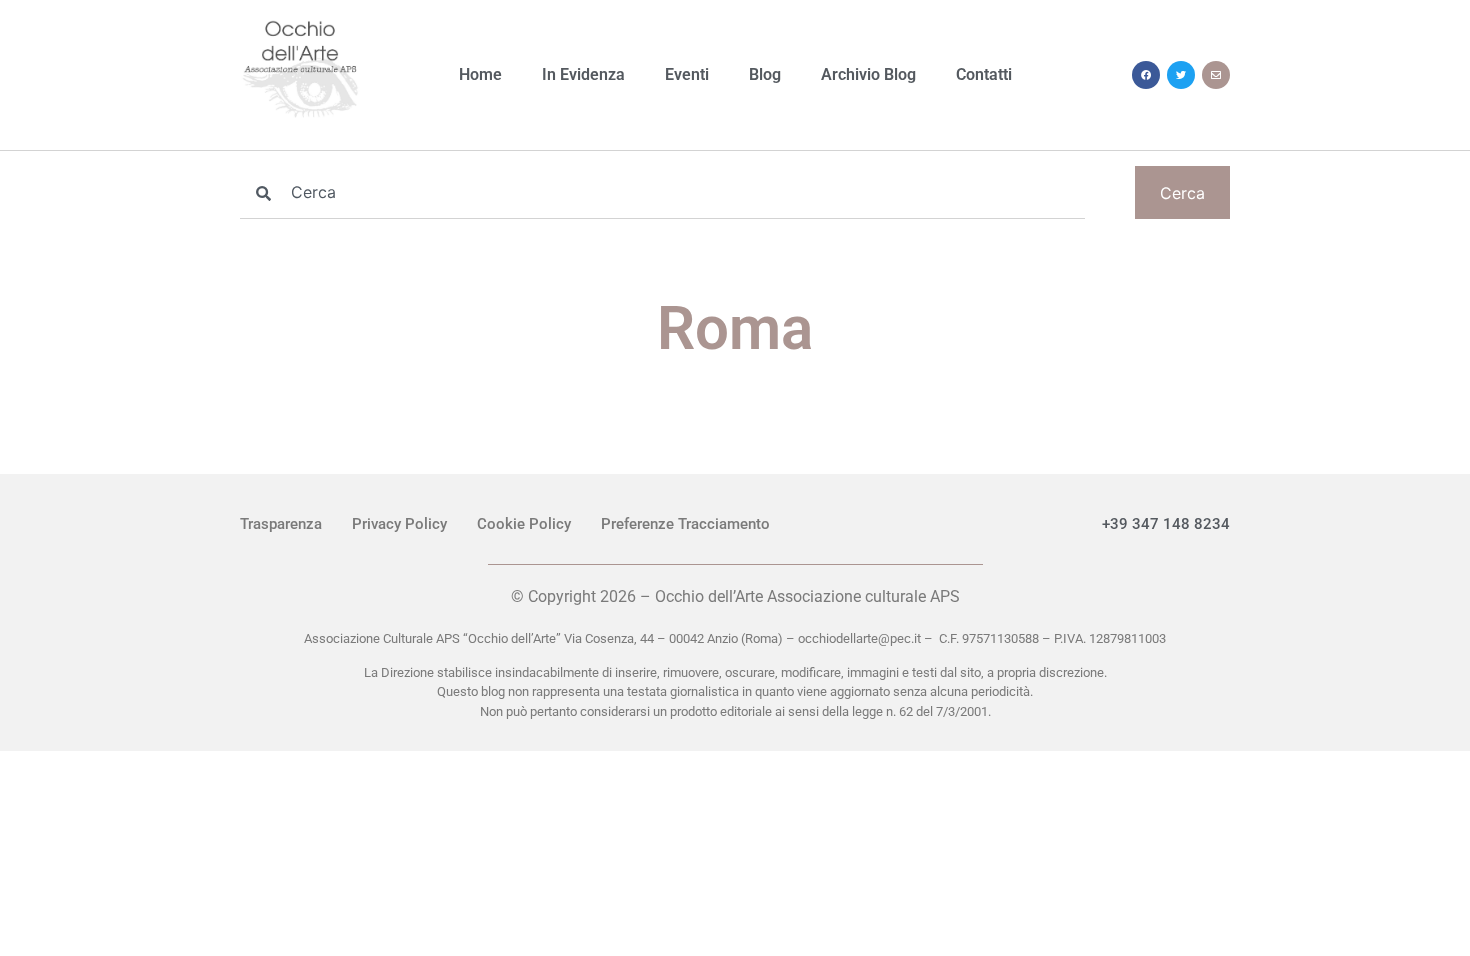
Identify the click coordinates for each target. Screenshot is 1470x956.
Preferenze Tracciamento (685, 524)
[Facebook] (1146, 75)
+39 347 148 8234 (1166, 524)
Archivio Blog (868, 74)
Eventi (687, 74)
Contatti (984, 74)
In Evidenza (583, 74)
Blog (765, 74)
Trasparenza (281, 524)
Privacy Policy (399, 524)
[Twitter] (1181, 75)
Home (480, 74)
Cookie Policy (524, 524)
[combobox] (662, 192)
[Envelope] (1216, 75)
